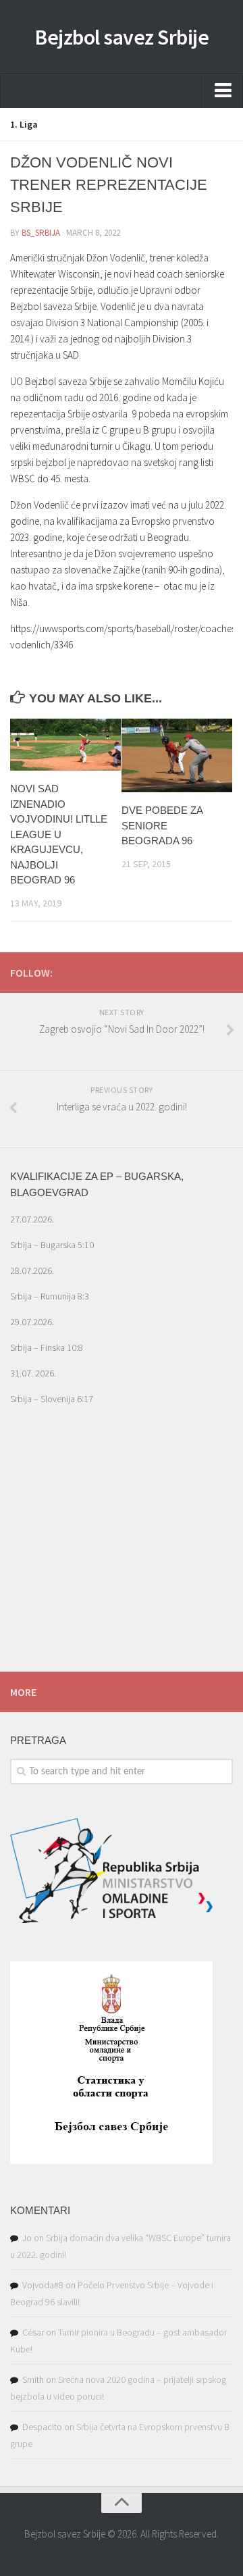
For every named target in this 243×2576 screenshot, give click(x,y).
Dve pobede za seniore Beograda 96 (162, 825)
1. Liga (24, 124)
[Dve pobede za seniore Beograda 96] (177, 755)
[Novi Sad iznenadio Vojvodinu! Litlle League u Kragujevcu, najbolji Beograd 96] (65, 745)
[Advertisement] (122, 1560)
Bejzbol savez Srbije (122, 37)
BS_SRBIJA (41, 233)
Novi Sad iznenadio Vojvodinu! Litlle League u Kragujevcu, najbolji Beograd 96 (59, 834)
